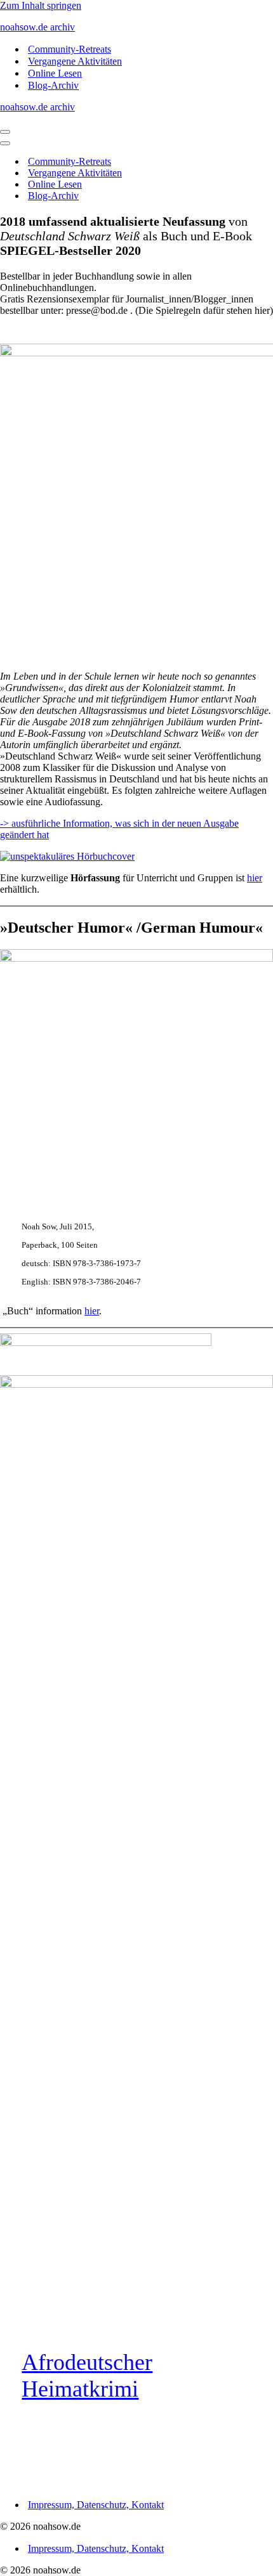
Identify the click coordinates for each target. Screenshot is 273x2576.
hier (255, 878)
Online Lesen (55, 73)
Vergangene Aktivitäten (75, 61)
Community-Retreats (70, 49)
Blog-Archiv (53, 85)
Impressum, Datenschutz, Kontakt (96, 2505)
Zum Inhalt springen (41, 5)
